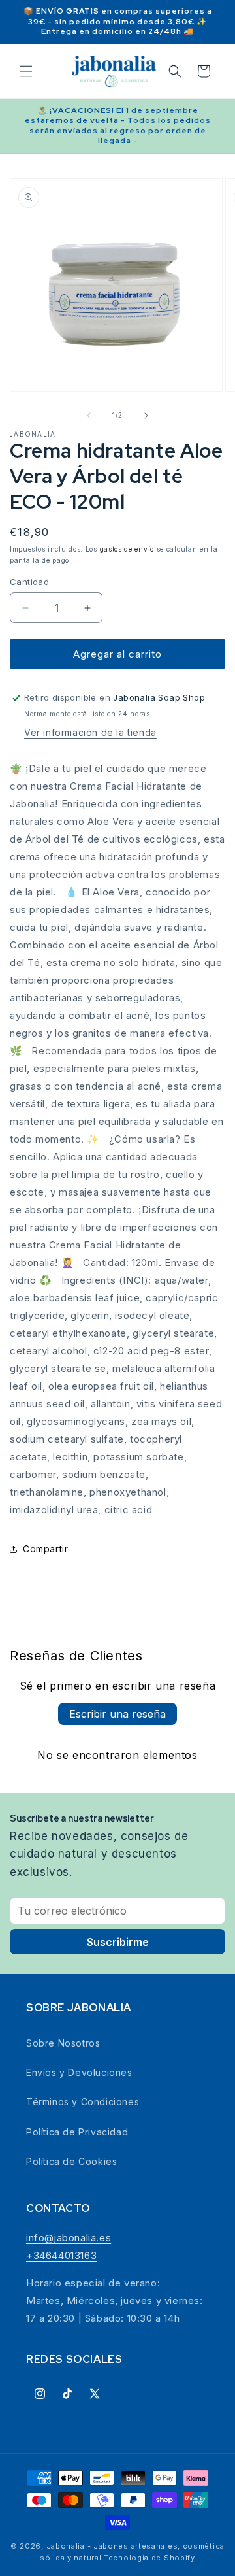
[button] (26, 71)
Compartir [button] (45, 1549)
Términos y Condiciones (83, 2102)
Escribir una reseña (117, 1714)
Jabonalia (33, 434)
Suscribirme (118, 1942)
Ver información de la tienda (90, 732)
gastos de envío (127, 549)
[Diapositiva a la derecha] (146, 416)
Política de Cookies (71, 2161)
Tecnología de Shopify (149, 2558)
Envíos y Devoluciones (79, 2072)
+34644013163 (61, 2255)
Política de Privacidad (77, 2132)
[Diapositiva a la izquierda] (89, 416)
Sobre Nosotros (63, 2043)
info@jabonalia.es (69, 2238)
